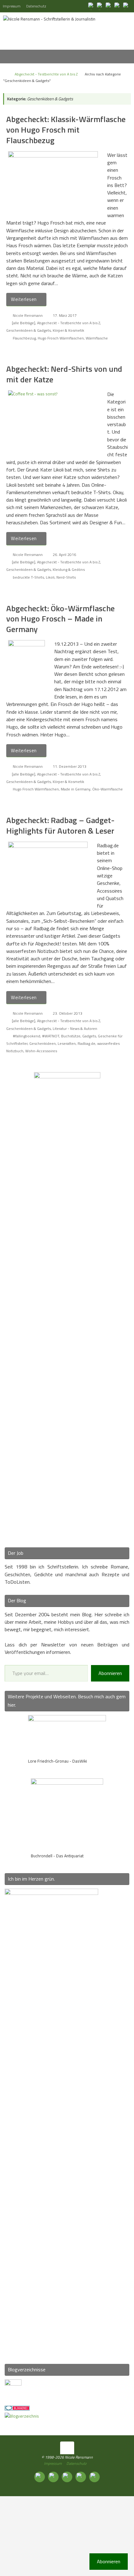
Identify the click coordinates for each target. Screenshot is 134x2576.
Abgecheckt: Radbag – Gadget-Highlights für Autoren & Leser (60, 825)
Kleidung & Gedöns (69, 569)
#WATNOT (51, 1036)
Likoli (50, 577)
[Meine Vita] (92, 6)
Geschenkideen (43, 1043)
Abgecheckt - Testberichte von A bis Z (46, 74)
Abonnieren (110, 1673)
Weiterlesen (24, 299)
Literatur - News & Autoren (75, 1029)
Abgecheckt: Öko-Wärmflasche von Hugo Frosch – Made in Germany (60, 619)
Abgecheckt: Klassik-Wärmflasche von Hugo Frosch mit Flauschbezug (66, 130)
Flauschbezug (24, 338)
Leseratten (67, 1043)
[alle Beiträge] (24, 323)
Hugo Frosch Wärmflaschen (61, 338)
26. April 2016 (64, 555)
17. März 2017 (65, 315)
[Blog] (22, 2416)
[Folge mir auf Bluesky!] (100, 6)
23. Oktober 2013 (67, 1013)
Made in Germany (76, 789)
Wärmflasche (97, 338)
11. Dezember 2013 (69, 766)
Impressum (12, 6)
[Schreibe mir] (127, 6)
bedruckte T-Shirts (28, 577)
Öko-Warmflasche (108, 789)
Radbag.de (86, 1043)
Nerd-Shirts (66, 577)
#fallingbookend (26, 1036)
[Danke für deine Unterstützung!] (109, 6)
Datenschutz (36, 6)
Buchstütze (71, 1036)
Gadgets (89, 1036)
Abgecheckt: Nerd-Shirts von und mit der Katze (64, 374)
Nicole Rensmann (28, 315)
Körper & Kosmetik (68, 330)
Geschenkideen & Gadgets (29, 330)
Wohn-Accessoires (41, 1051)
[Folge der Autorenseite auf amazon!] (118, 6)
